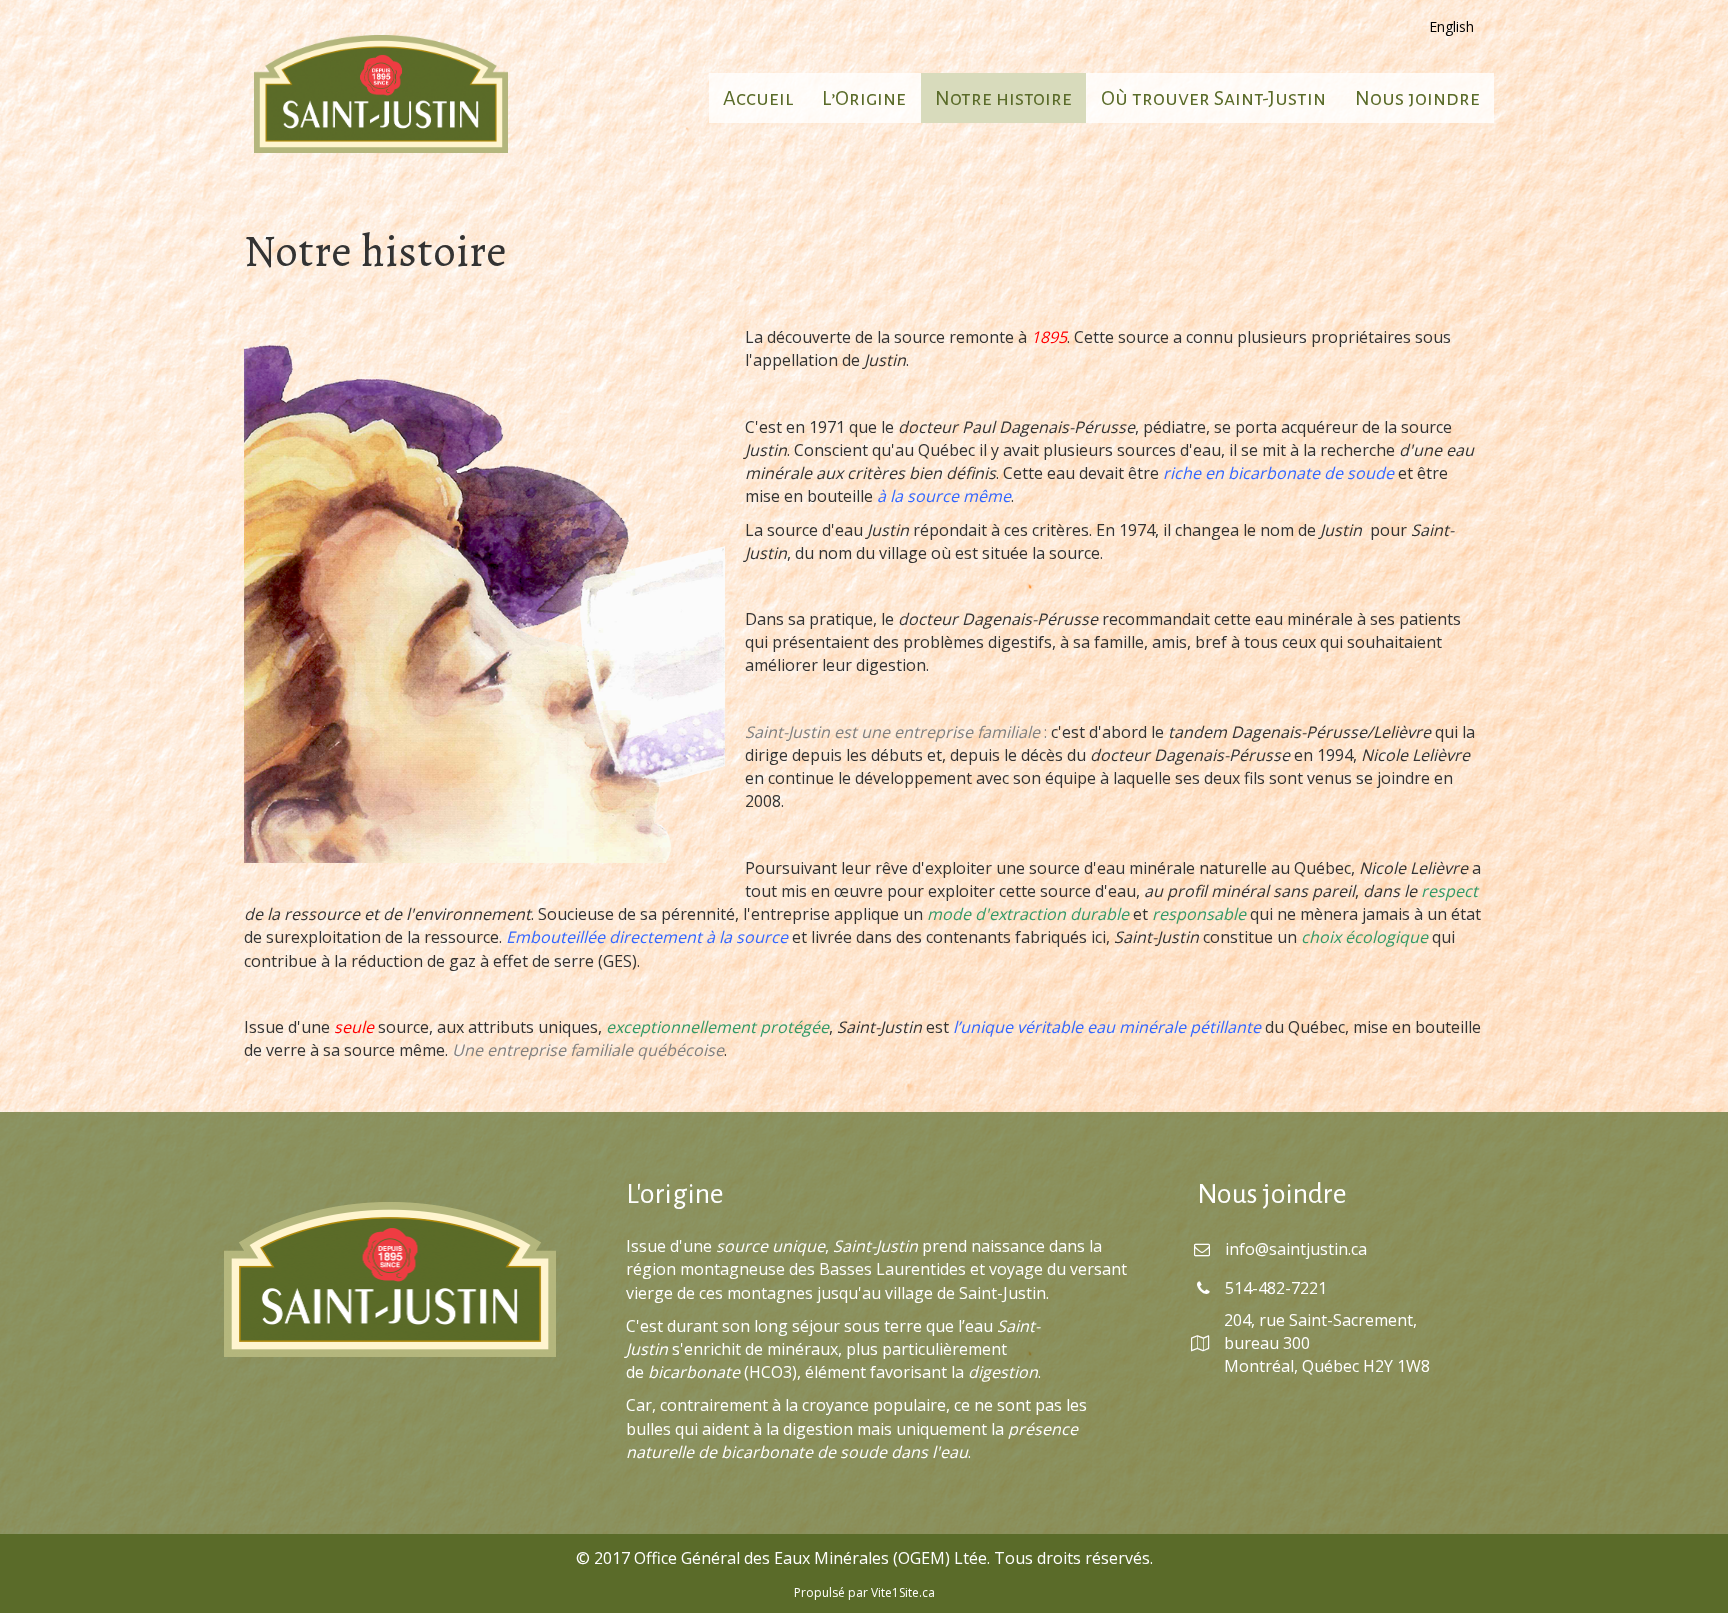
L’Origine (864, 98)
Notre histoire (1003, 98)
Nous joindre (1417, 98)
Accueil (758, 98)
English (1451, 26)
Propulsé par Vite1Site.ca (864, 1592)
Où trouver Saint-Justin (1213, 98)
